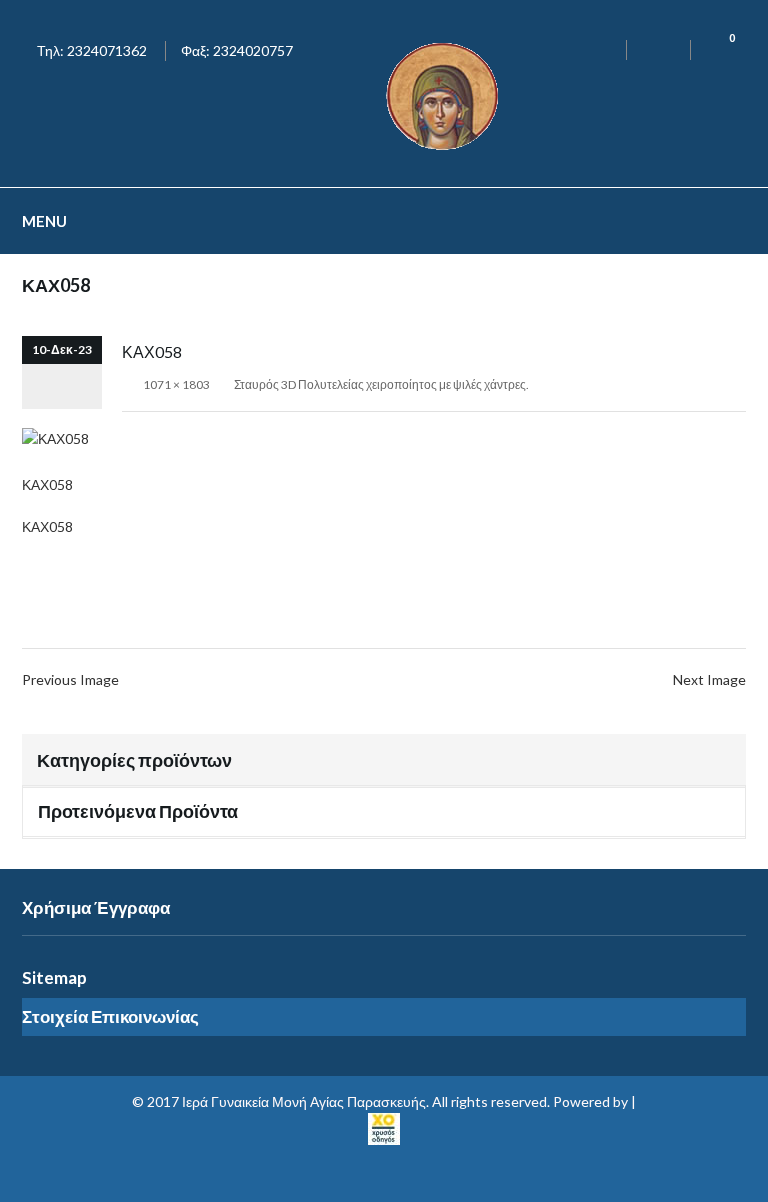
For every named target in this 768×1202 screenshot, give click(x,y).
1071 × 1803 (176, 384)
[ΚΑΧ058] (55, 437)
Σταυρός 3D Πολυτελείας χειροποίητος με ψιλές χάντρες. (381, 384)
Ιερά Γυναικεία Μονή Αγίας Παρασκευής (304, 1101)
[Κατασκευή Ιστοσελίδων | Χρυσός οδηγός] (384, 1126)
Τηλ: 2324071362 (92, 50)
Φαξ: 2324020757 (237, 50)
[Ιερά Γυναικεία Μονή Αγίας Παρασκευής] (446, 94)
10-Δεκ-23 (62, 349)
